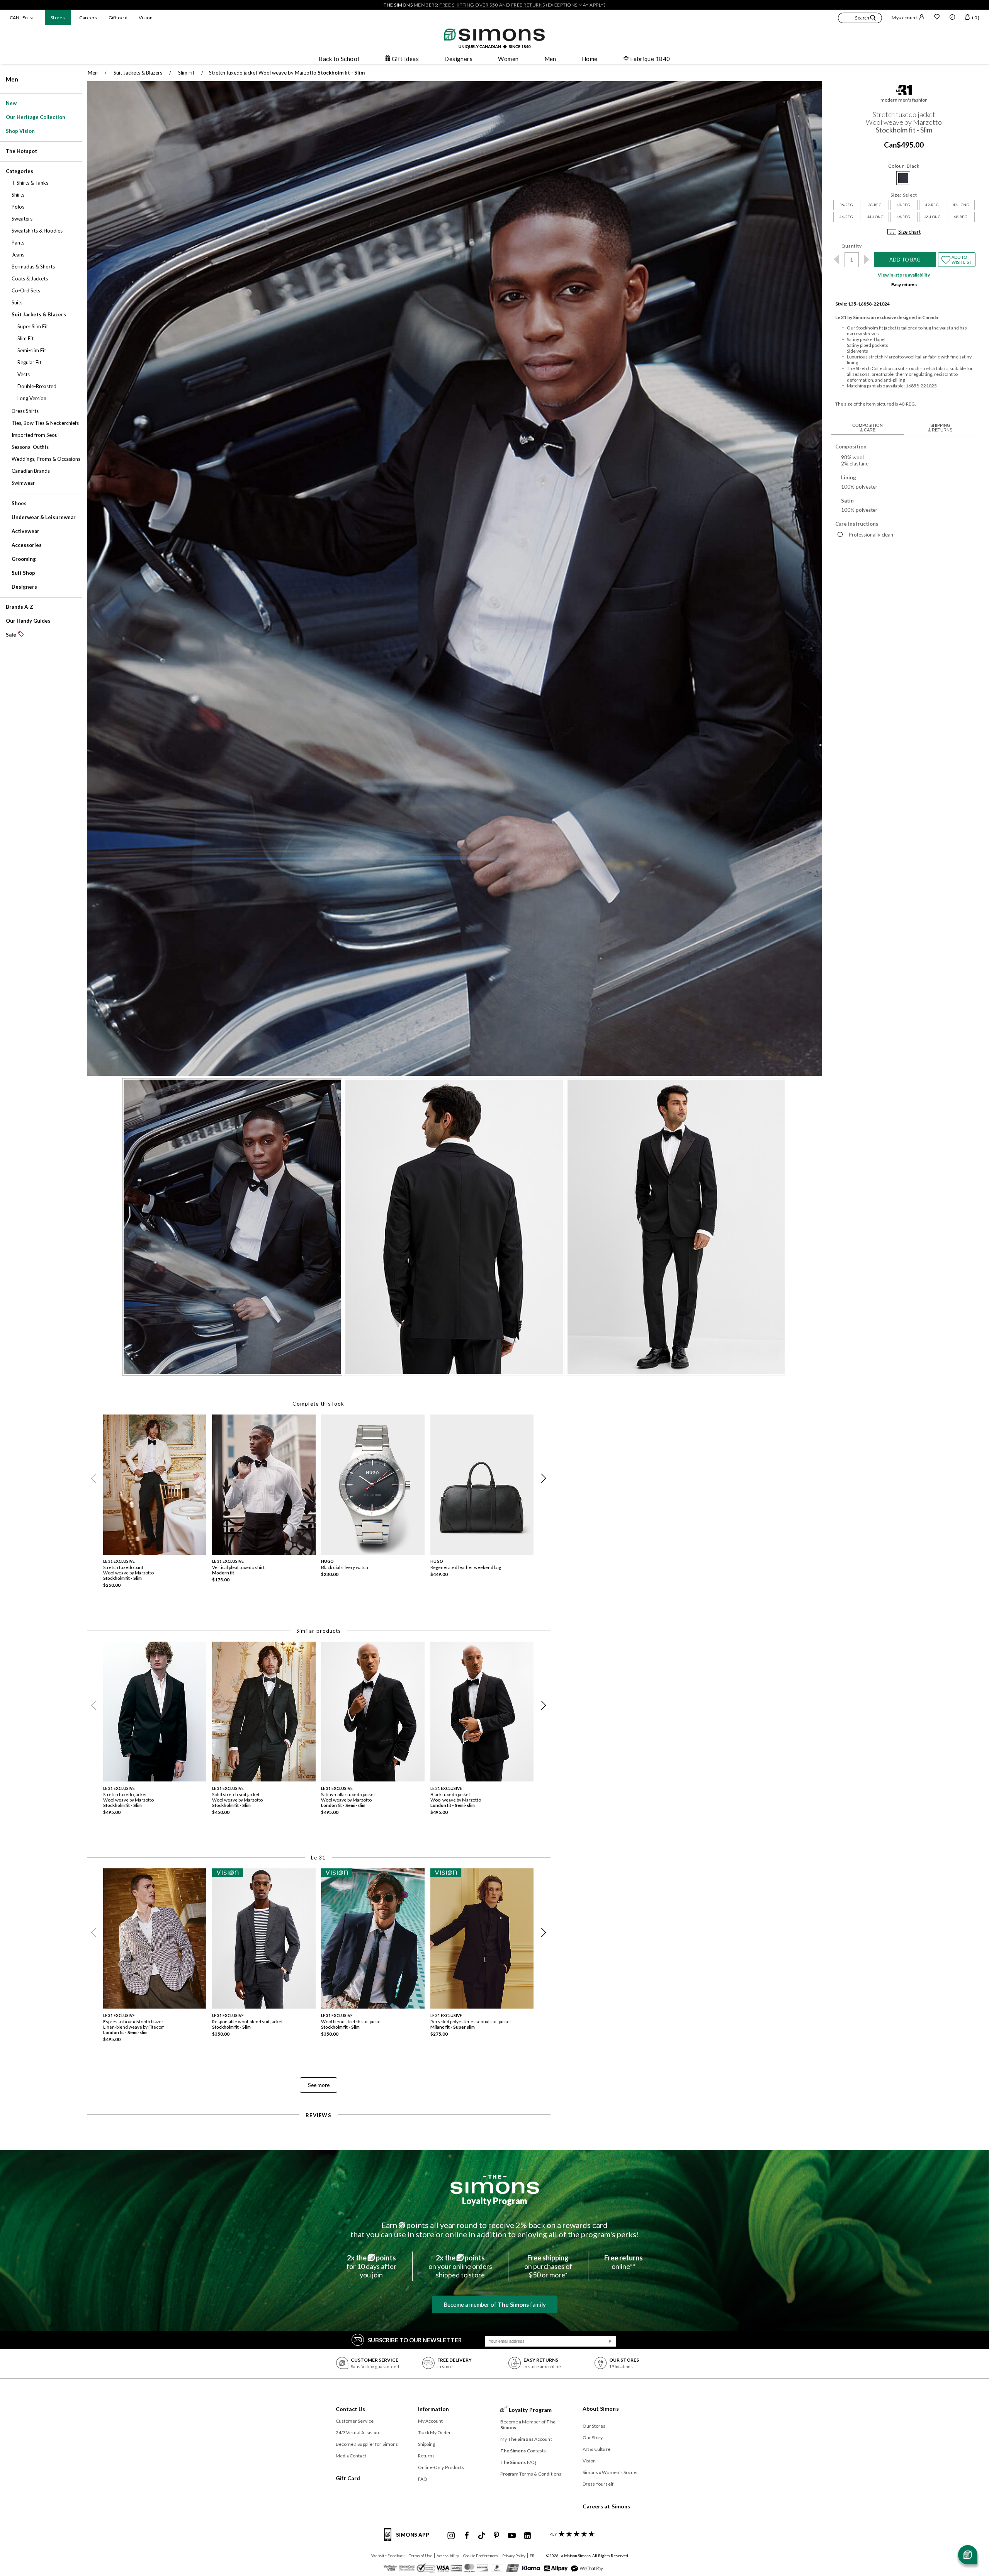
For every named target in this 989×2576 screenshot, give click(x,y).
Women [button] (508, 59)
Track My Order (434, 2433)
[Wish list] (937, 18)
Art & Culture (596, 2449)
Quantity (852, 246)
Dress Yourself (598, 2484)
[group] (158, 1504)
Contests (523, 2451)
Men (12, 79)
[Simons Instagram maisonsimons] (451, 2536)
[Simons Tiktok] (482, 2536)
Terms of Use (421, 2556)
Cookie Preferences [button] (481, 2556)
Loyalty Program (495, 2201)
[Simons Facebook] (467, 2536)
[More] (867, 260)
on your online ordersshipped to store (460, 2266)
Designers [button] (458, 59)
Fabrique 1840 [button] (650, 59)
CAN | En (19, 18)
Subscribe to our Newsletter (415, 2340)
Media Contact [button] (351, 2456)
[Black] (903, 178)
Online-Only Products (441, 2467)
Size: (904, 195)
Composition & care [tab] (867, 428)
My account (904, 18)
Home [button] (590, 59)
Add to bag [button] (905, 260)
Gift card (118, 18)
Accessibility (448, 2556)
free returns (528, 5)
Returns (427, 2456)
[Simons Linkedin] (527, 2536)
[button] (860, 19)
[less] (837, 260)
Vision (146, 18)
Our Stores (594, 2426)
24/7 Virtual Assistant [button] (358, 2433)
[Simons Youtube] (512, 2536)
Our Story (593, 2438)
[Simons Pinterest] (496, 2536)
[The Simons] (495, 2184)
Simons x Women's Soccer (610, 2472)
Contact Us (351, 2409)
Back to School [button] (339, 59)
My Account (431, 2421)
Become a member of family (495, 2304)
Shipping (427, 2444)
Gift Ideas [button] (405, 59)
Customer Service (355, 2421)
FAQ (423, 2479)
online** (624, 2262)
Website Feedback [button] (388, 2556)
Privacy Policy (514, 2556)
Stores (58, 18)
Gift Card (348, 2478)
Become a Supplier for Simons (367, 2444)
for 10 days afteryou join (371, 2266)
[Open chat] (968, 2555)
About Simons (601, 2409)
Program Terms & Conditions (531, 2474)
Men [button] (550, 59)
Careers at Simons (607, 2506)
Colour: (904, 166)
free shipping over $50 (469, 5)
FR (532, 2556)
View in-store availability (904, 275)
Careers (88, 18)
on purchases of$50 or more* (548, 2266)
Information (434, 2409)
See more (319, 2085)
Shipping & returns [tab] (940, 428)
